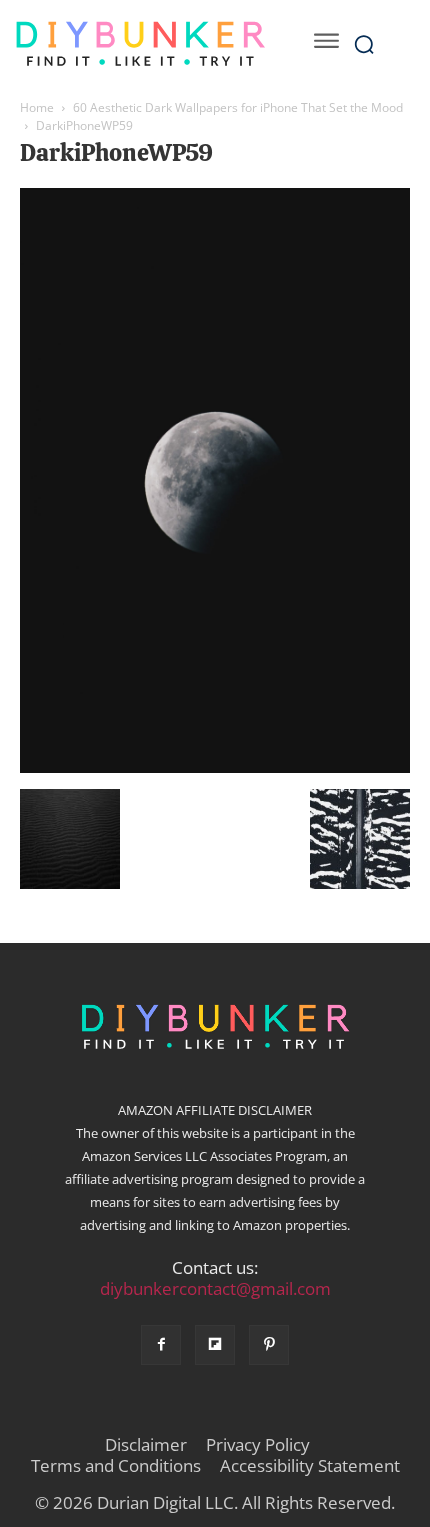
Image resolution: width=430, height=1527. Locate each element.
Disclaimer (146, 1445)
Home (37, 107)
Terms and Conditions (116, 1466)
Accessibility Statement (310, 1466)
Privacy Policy (258, 1445)
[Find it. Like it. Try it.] (140, 44)
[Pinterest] (269, 1345)
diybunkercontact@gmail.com (215, 1288)
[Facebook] (161, 1345)
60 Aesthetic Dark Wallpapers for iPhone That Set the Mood (238, 107)
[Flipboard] (215, 1345)
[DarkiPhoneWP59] (215, 768)
